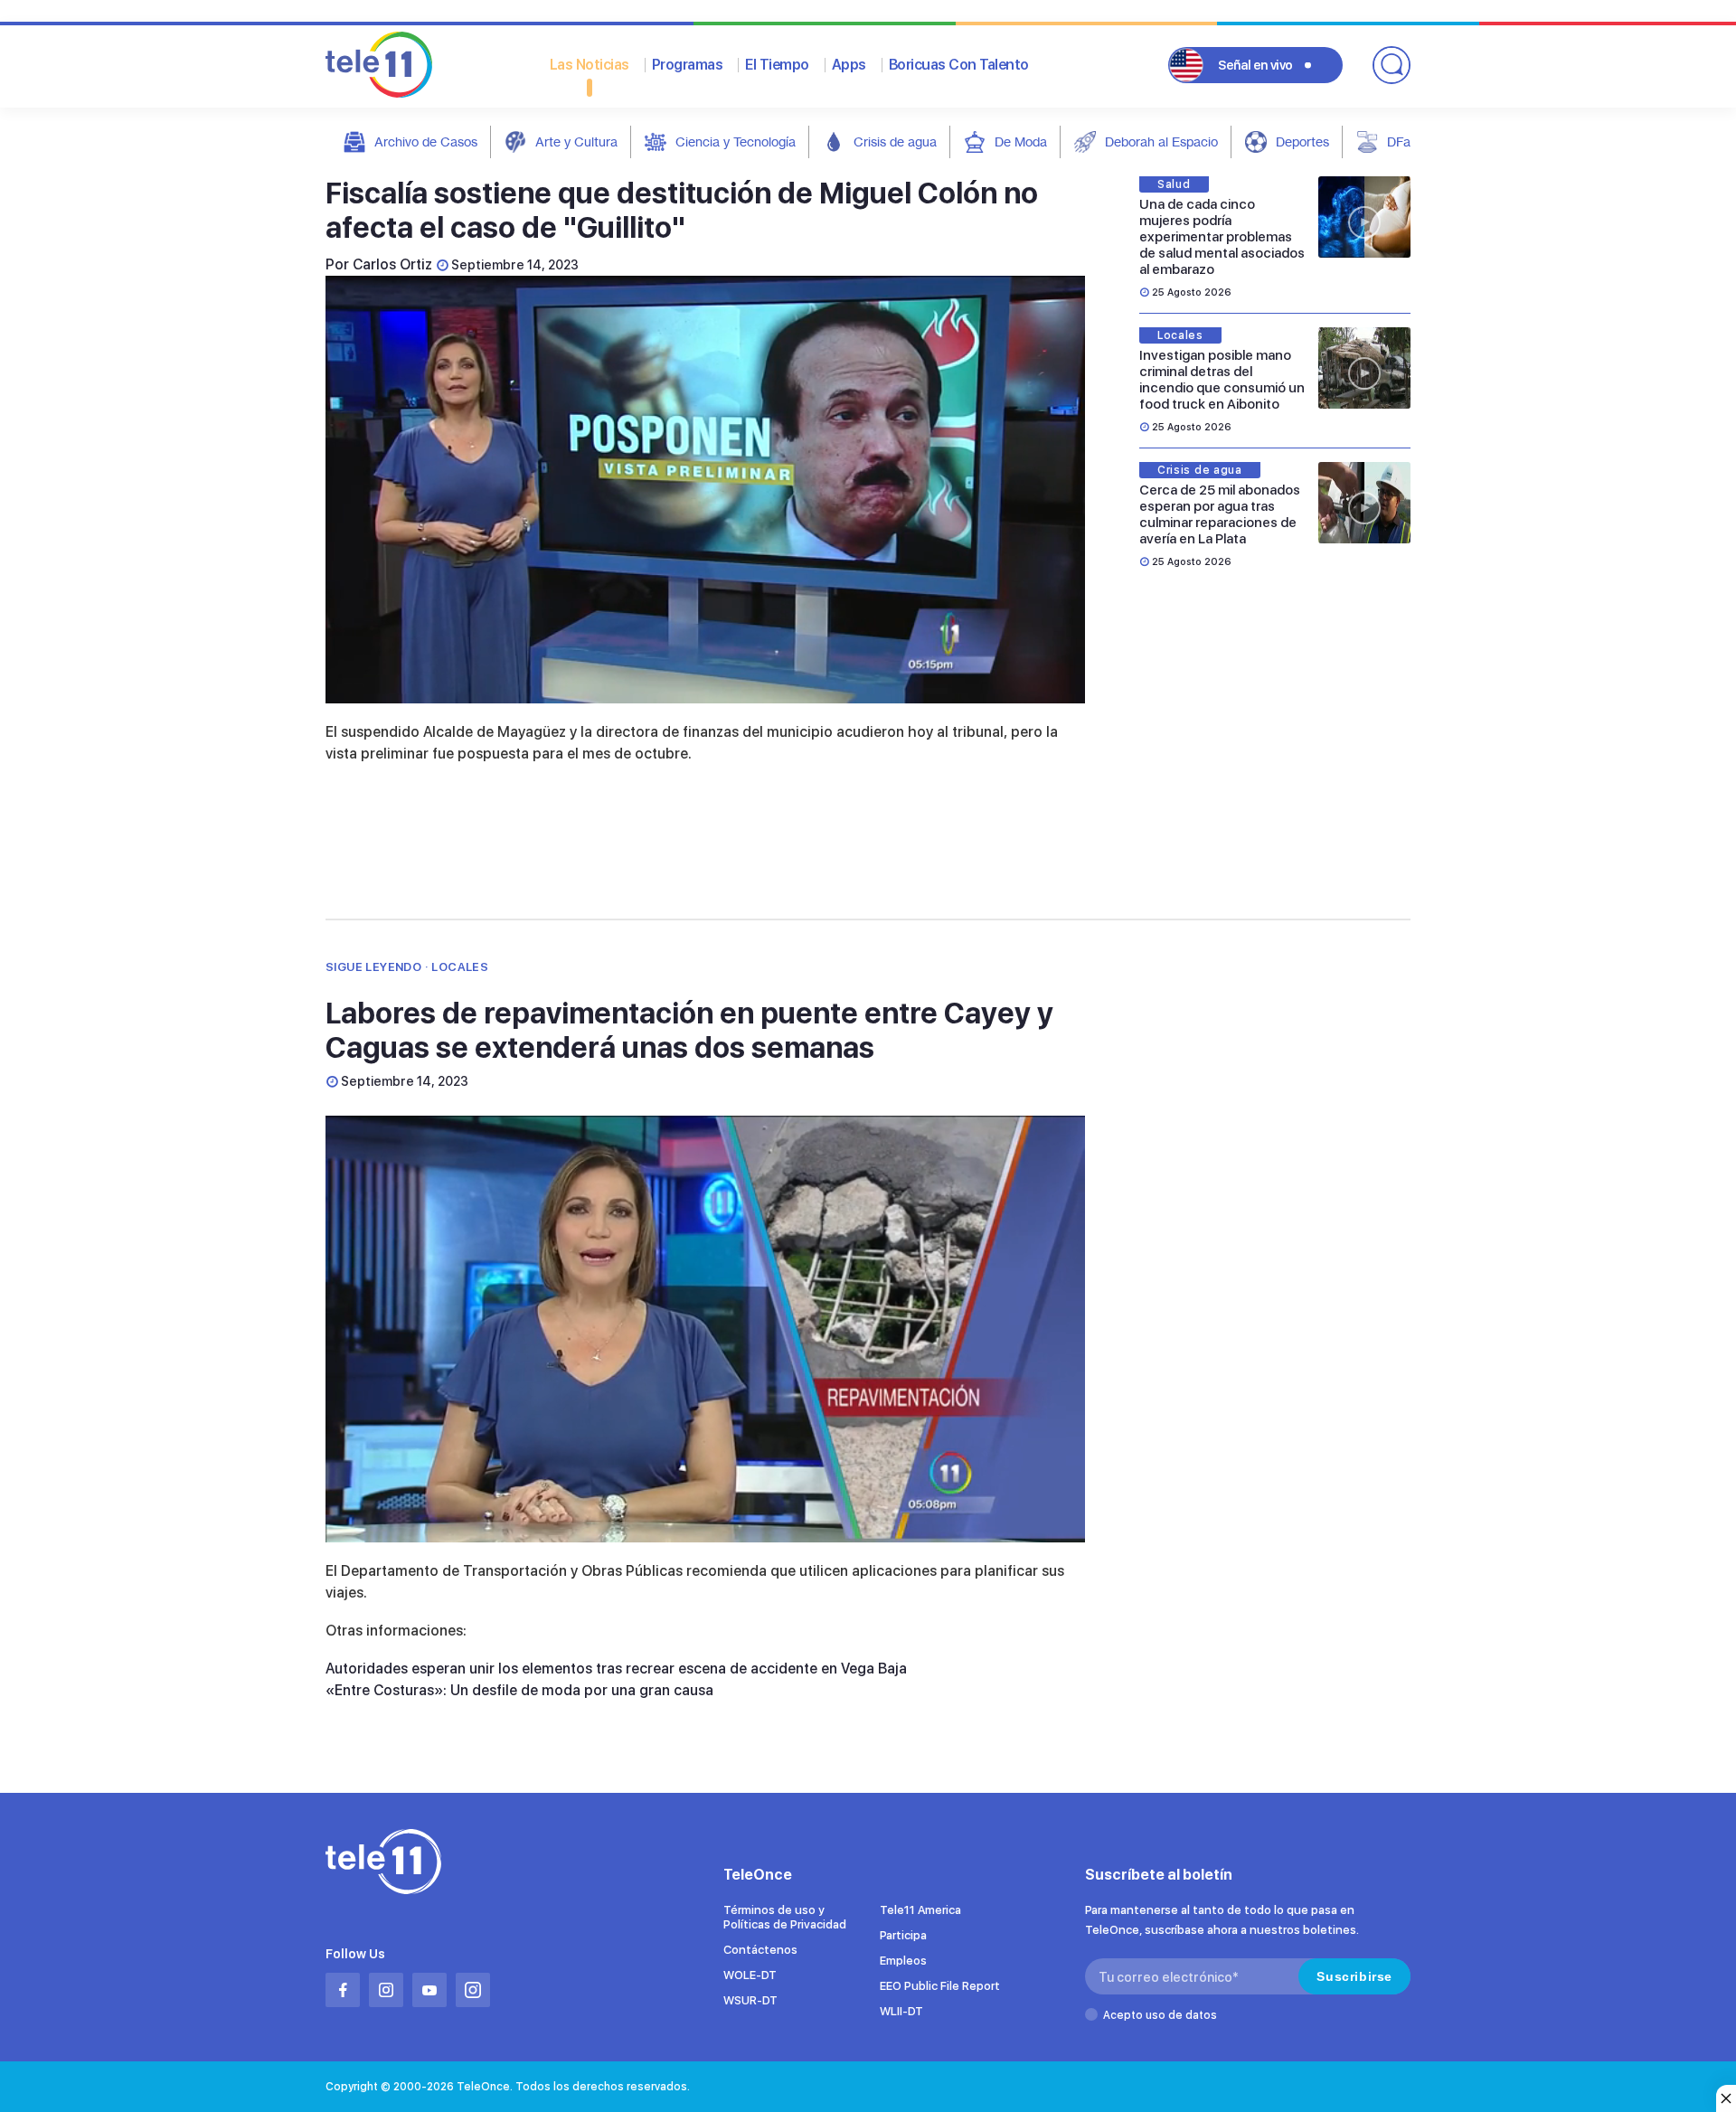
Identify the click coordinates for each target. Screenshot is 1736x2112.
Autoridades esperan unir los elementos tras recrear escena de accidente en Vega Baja (616, 1669)
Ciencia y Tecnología (736, 141)
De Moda (1021, 141)
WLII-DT (901, 2011)
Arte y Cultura (576, 141)
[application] (705, 490)
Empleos (903, 1961)
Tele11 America (920, 1910)
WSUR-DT (750, 2000)
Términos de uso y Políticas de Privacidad (785, 1917)
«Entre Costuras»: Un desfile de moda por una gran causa (519, 1690)
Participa (903, 1935)
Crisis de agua (895, 141)
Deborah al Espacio (1161, 141)
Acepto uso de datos (1160, 2015)
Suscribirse (1354, 1976)
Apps (849, 65)
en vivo (1255, 65)
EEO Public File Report (940, 1986)
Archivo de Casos (426, 141)
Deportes (1302, 141)
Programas (688, 65)
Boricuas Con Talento (959, 65)
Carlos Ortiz (392, 264)
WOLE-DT (750, 1975)
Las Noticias (590, 65)
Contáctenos (760, 1950)
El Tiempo (777, 65)
